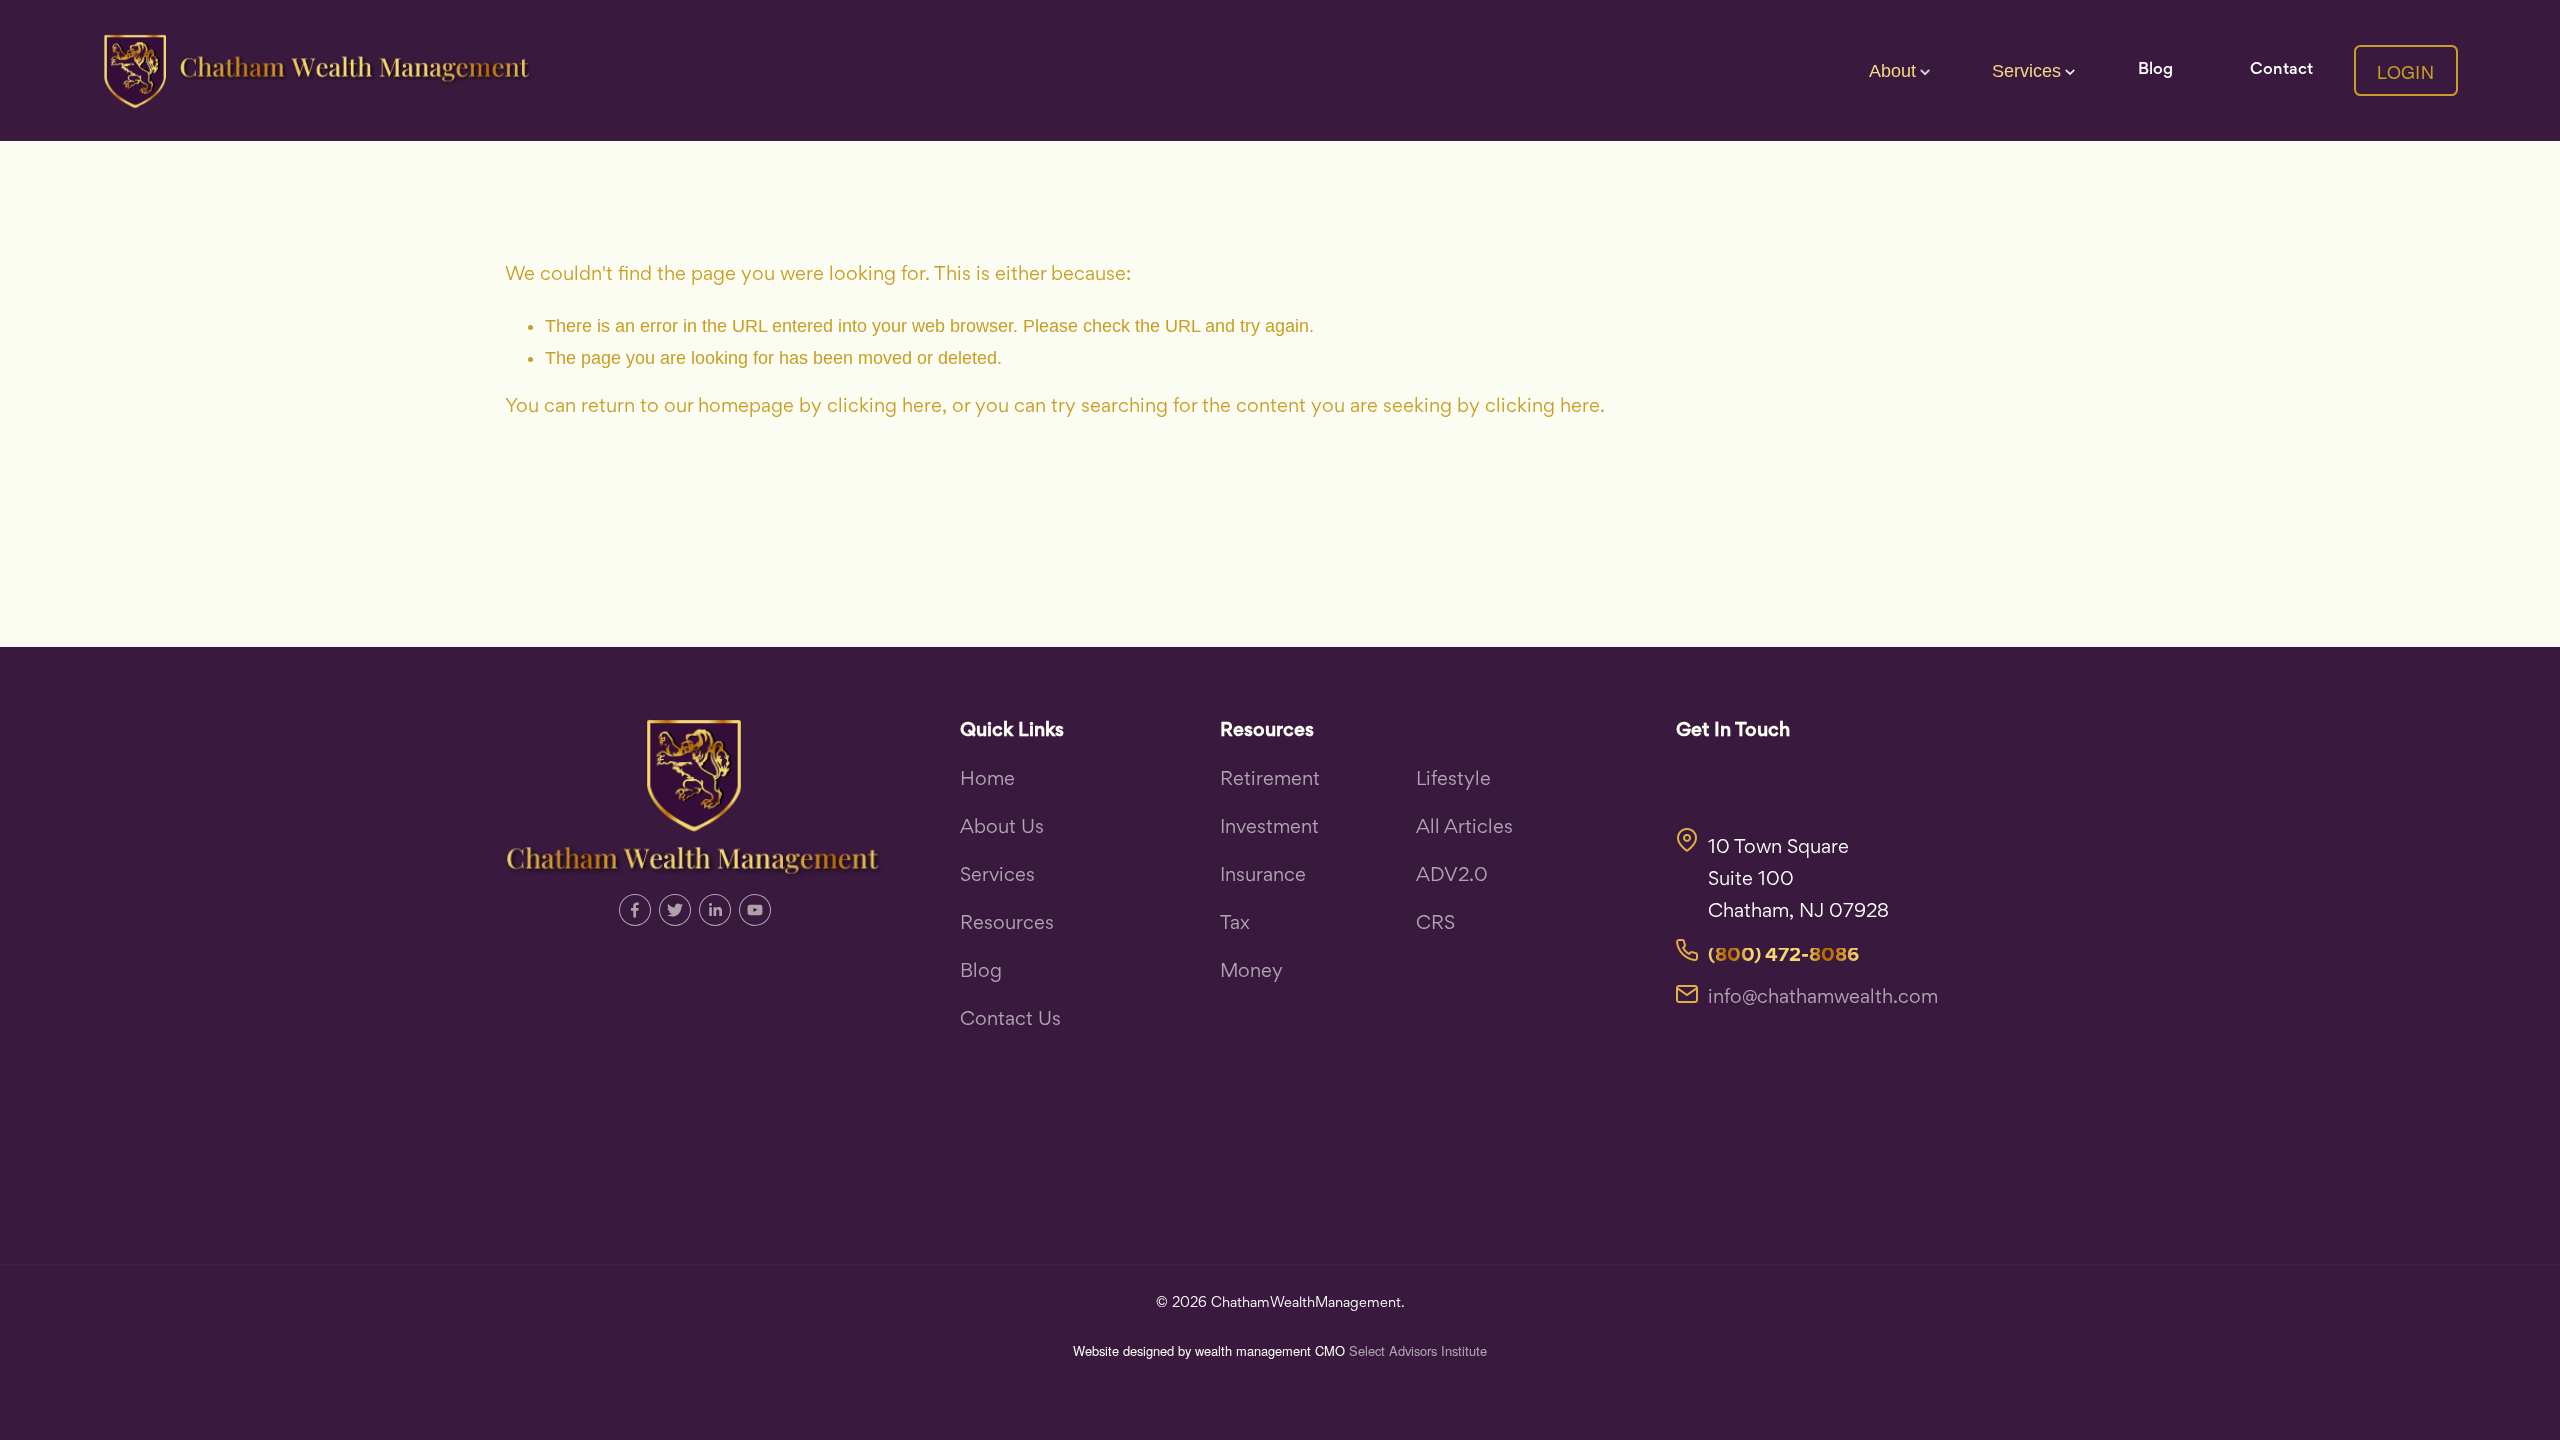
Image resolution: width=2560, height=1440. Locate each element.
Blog (2155, 70)
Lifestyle (1453, 780)
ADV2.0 (1452, 876)
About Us (1002, 828)
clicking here (884, 407)
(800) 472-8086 (1783, 956)
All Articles (1464, 828)
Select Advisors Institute (1418, 1351)
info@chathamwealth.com (1823, 998)
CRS (1435, 924)
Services (997, 876)
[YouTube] (755, 910)
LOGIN (2405, 71)
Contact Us (1010, 1020)
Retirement (1270, 780)
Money (1251, 972)
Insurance (1263, 876)
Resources (1007, 924)
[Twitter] (675, 910)
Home (987, 780)
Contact (2281, 70)
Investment (1269, 828)
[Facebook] (635, 910)
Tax (1235, 924)
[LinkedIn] (715, 910)
